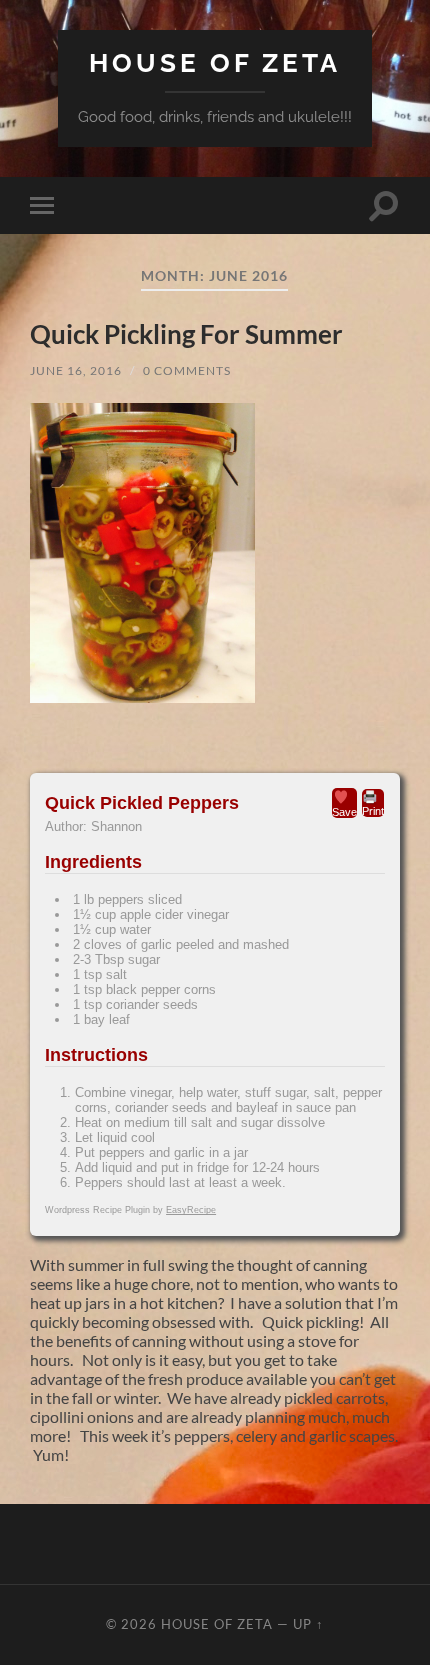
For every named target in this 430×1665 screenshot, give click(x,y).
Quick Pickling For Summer (186, 334)
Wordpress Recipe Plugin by (130, 1210)
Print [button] (373, 811)
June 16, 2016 (76, 370)
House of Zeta (215, 62)
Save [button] (344, 812)
